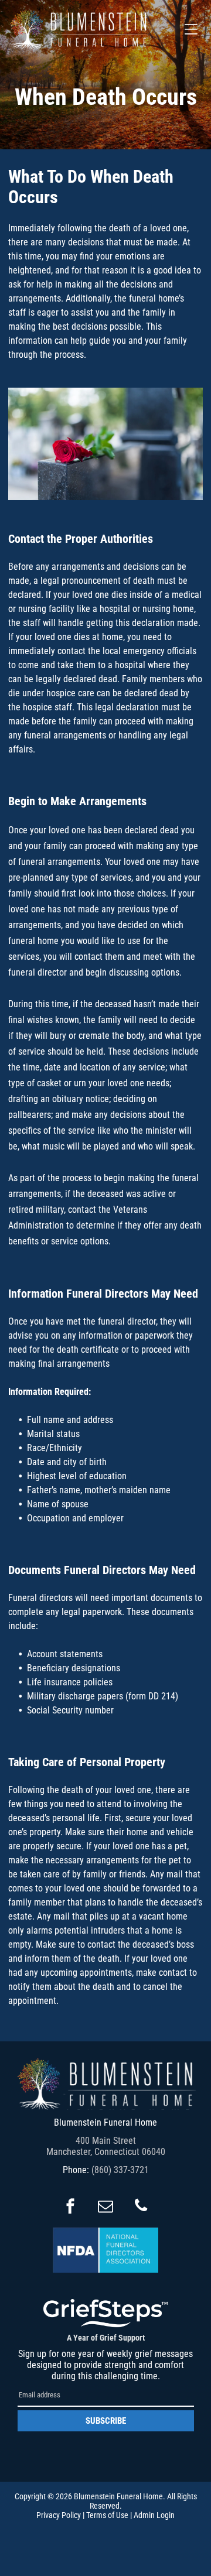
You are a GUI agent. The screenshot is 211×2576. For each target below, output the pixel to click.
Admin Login (154, 2515)
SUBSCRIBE (106, 2421)
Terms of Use (107, 2515)
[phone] (141, 2207)
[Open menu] (191, 29)
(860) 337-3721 (120, 2170)
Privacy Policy (59, 2515)
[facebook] (70, 2207)
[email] (105, 2207)
